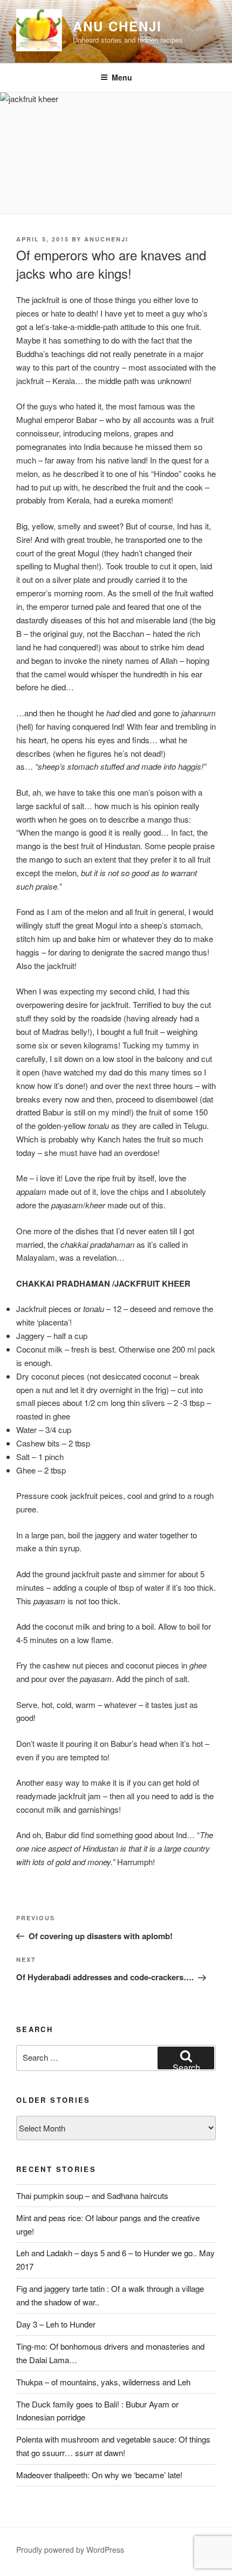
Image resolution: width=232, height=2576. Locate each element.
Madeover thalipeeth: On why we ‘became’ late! (99, 2475)
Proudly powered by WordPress (70, 2550)
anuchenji (106, 239)
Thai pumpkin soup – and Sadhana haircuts (92, 2195)
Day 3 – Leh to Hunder (56, 2324)
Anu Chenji (117, 26)
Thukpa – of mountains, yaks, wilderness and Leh (103, 2382)
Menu (122, 77)
